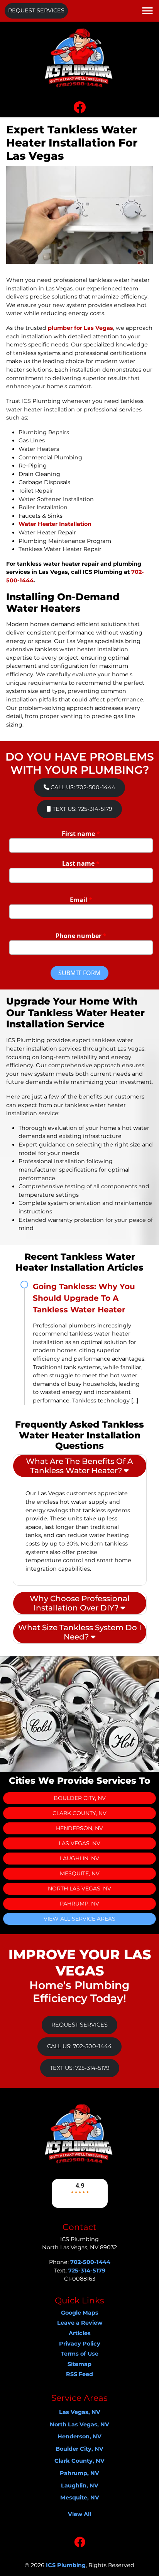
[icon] (79, 109)
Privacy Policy (80, 2344)
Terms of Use (80, 2354)
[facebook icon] (80, 2544)
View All (79, 2514)
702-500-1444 (90, 2262)
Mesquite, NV (80, 1873)
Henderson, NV (79, 1828)
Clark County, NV (79, 1813)
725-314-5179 (87, 2271)
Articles (80, 2333)
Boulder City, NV (80, 1798)
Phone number (81, 936)
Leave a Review (80, 2323)
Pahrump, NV (79, 1904)
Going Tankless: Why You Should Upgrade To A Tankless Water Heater (84, 1298)
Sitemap (79, 2364)
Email (81, 900)
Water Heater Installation (55, 524)
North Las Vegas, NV (79, 1888)
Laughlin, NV (79, 1858)
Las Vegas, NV (79, 1843)
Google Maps (80, 2313)
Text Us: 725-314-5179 (82, 809)
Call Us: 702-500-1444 (82, 787)
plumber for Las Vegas (80, 328)
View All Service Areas (79, 1919)
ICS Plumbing (66, 2565)
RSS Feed (79, 2374)
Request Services (36, 10)
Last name (81, 863)
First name (81, 834)
